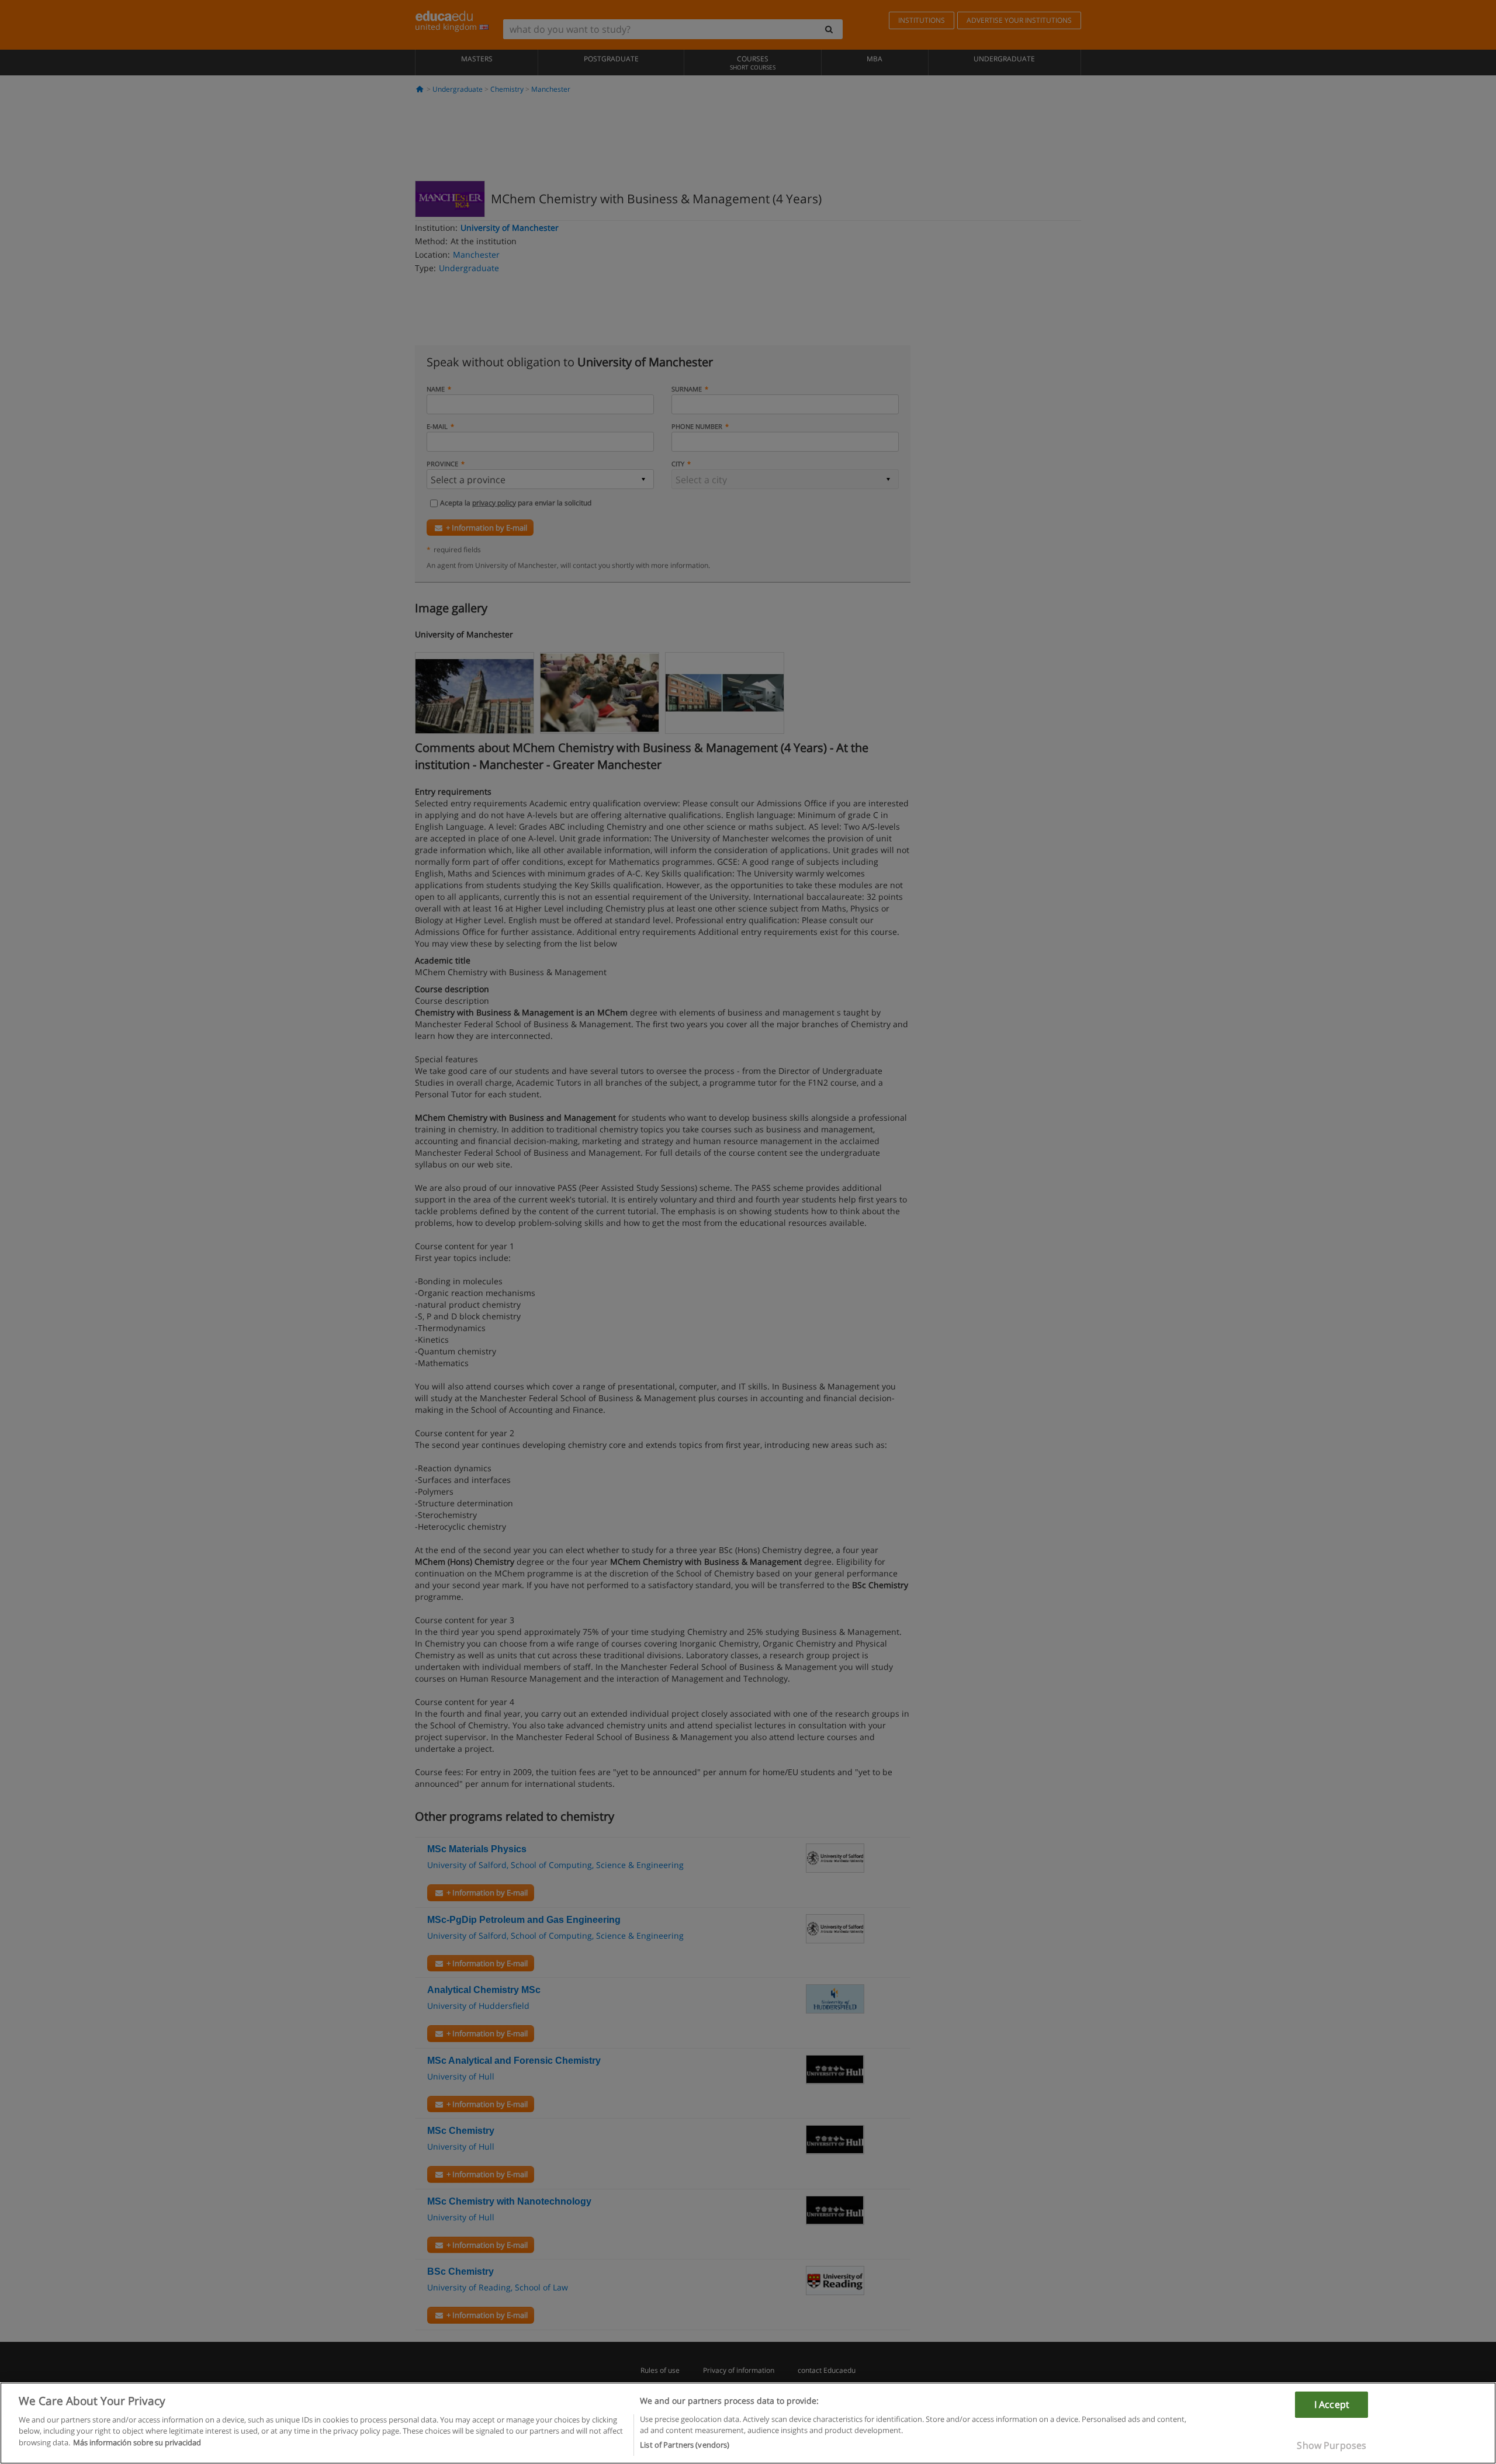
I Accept (1332, 2404)
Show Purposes (1331, 2445)
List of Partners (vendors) (685, 2445)
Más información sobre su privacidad (137, 2442)
